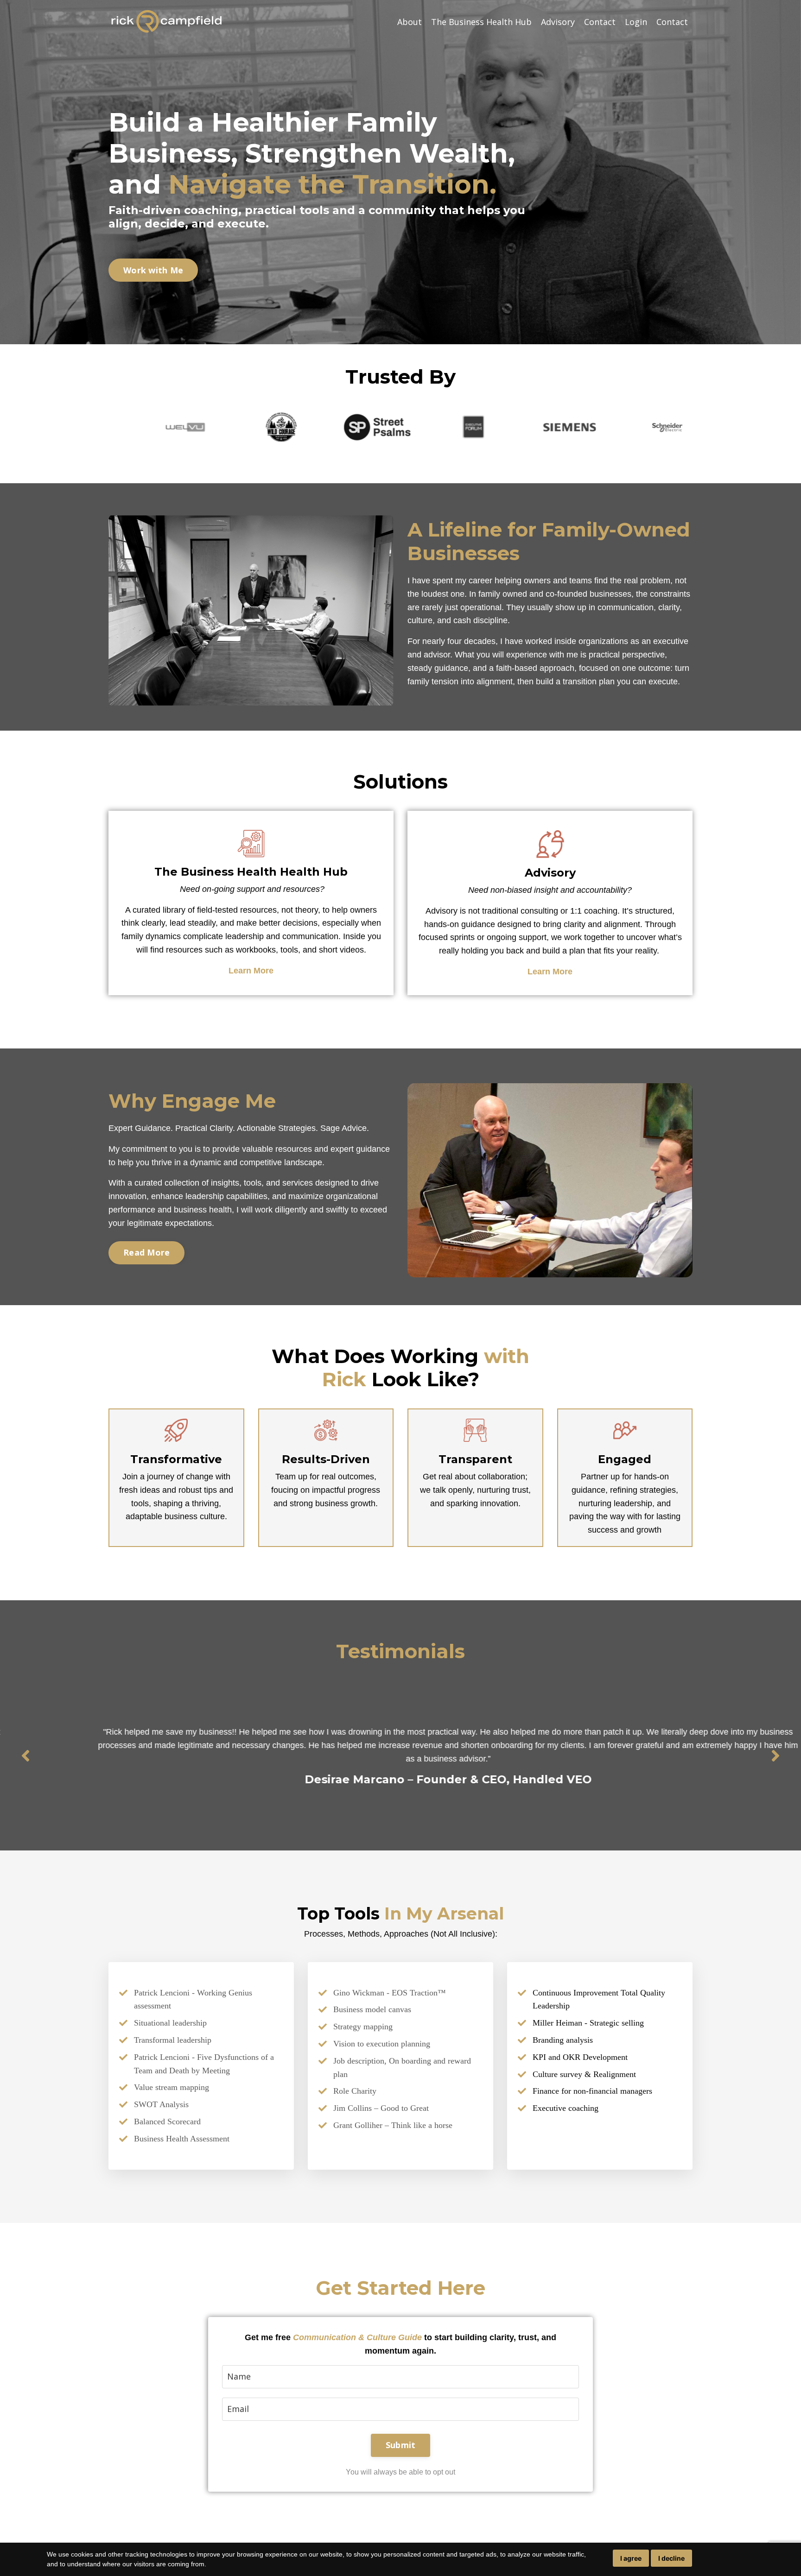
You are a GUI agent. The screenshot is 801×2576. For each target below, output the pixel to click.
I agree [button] (631, 2558)
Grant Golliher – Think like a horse (393, 2125)
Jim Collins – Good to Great (381, 2108)
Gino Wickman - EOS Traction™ (390, 1993)
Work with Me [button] (153, 270)
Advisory (558, 22)
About (410, 22)
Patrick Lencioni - (164, 2057)
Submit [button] (401, 2445)
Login (636, 22)
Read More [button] (146, 1252)
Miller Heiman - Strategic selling (588, 2023)
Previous (25, 1755)
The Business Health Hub (481, 22)
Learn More (251, 971)
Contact (600, 22)
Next (776, 1755)
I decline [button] (671, 2558)
